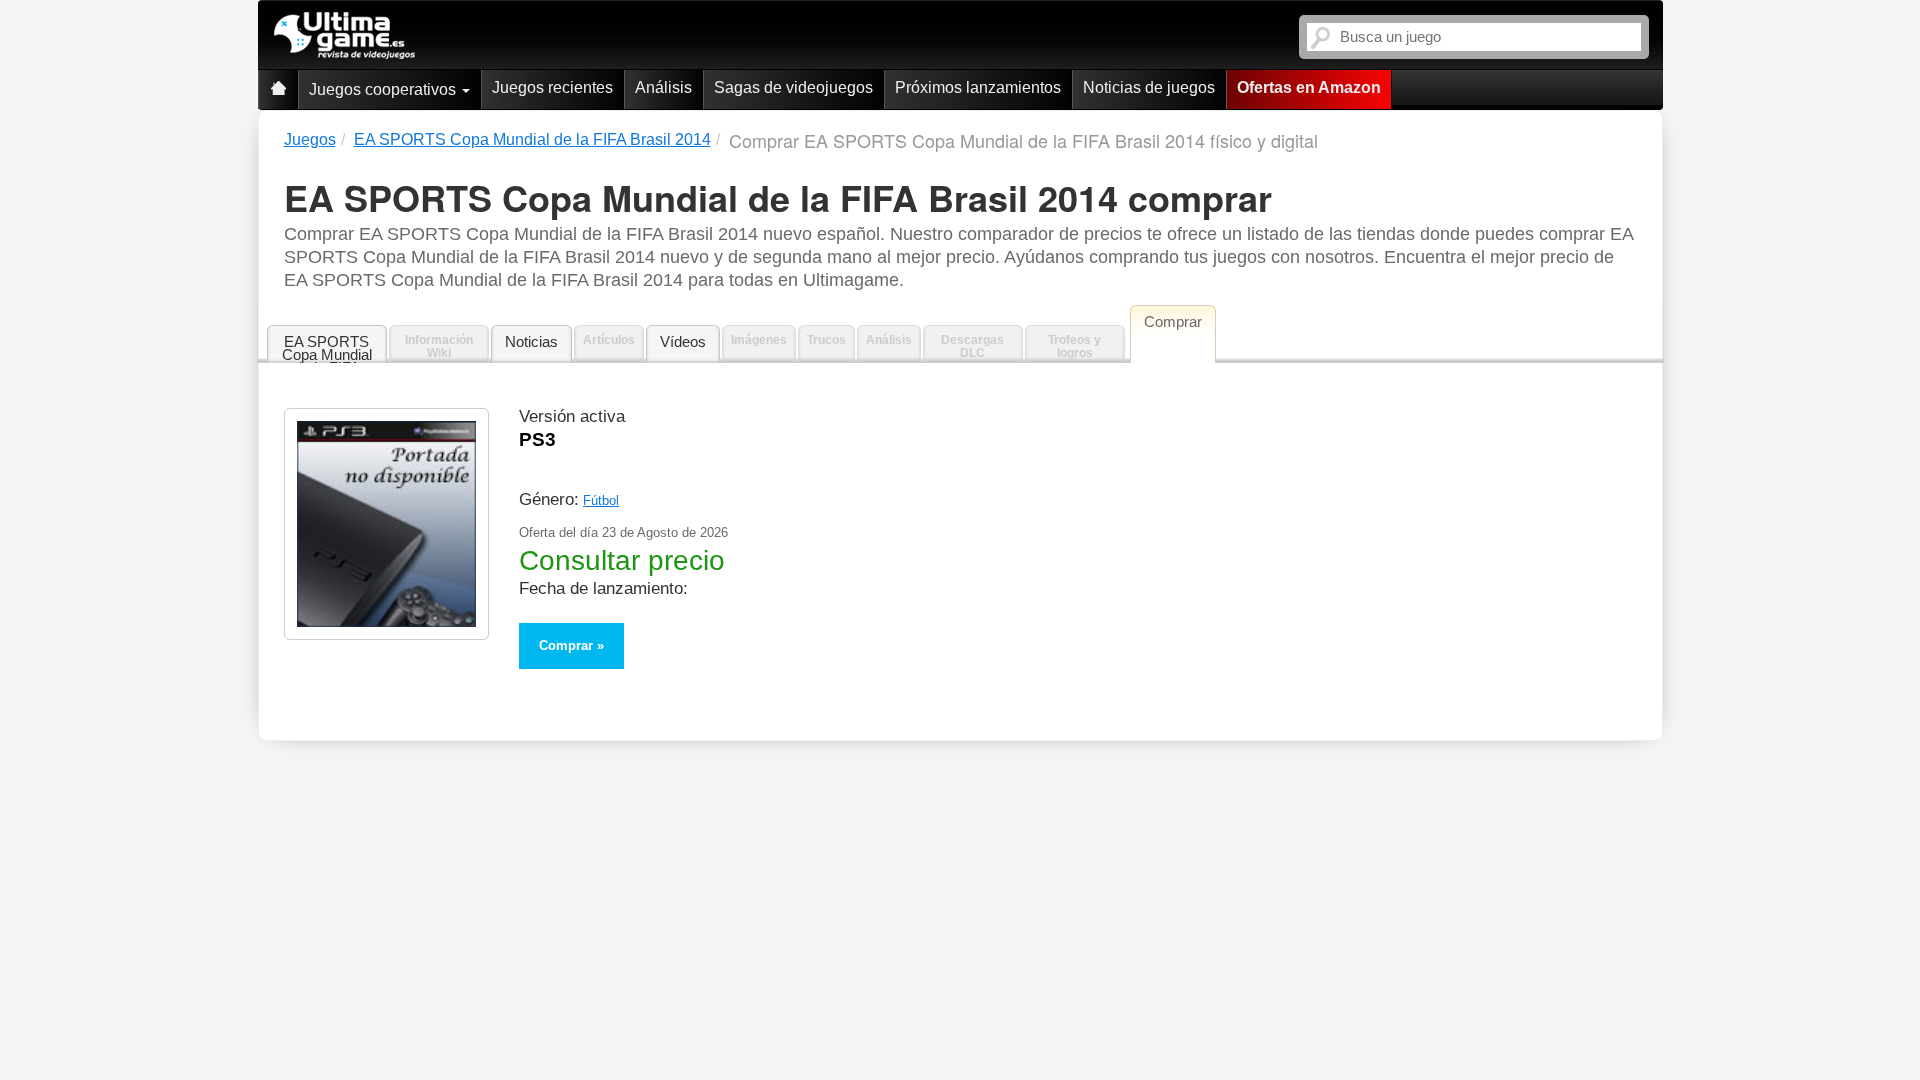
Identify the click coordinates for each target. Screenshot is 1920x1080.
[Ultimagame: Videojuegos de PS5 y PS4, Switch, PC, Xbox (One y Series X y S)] (344, 36)
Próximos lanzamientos (978, 87)
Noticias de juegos (1149, 87)
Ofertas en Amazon (1309, 87)
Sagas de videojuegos (793, 87)
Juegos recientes (552, 87)
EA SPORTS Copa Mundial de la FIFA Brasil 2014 (327, 348)
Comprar (566, 645)
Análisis (663, 87)
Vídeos (683, 341)
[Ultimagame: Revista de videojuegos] (278, 89)
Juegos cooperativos (384, 89)
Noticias (531, 341)
